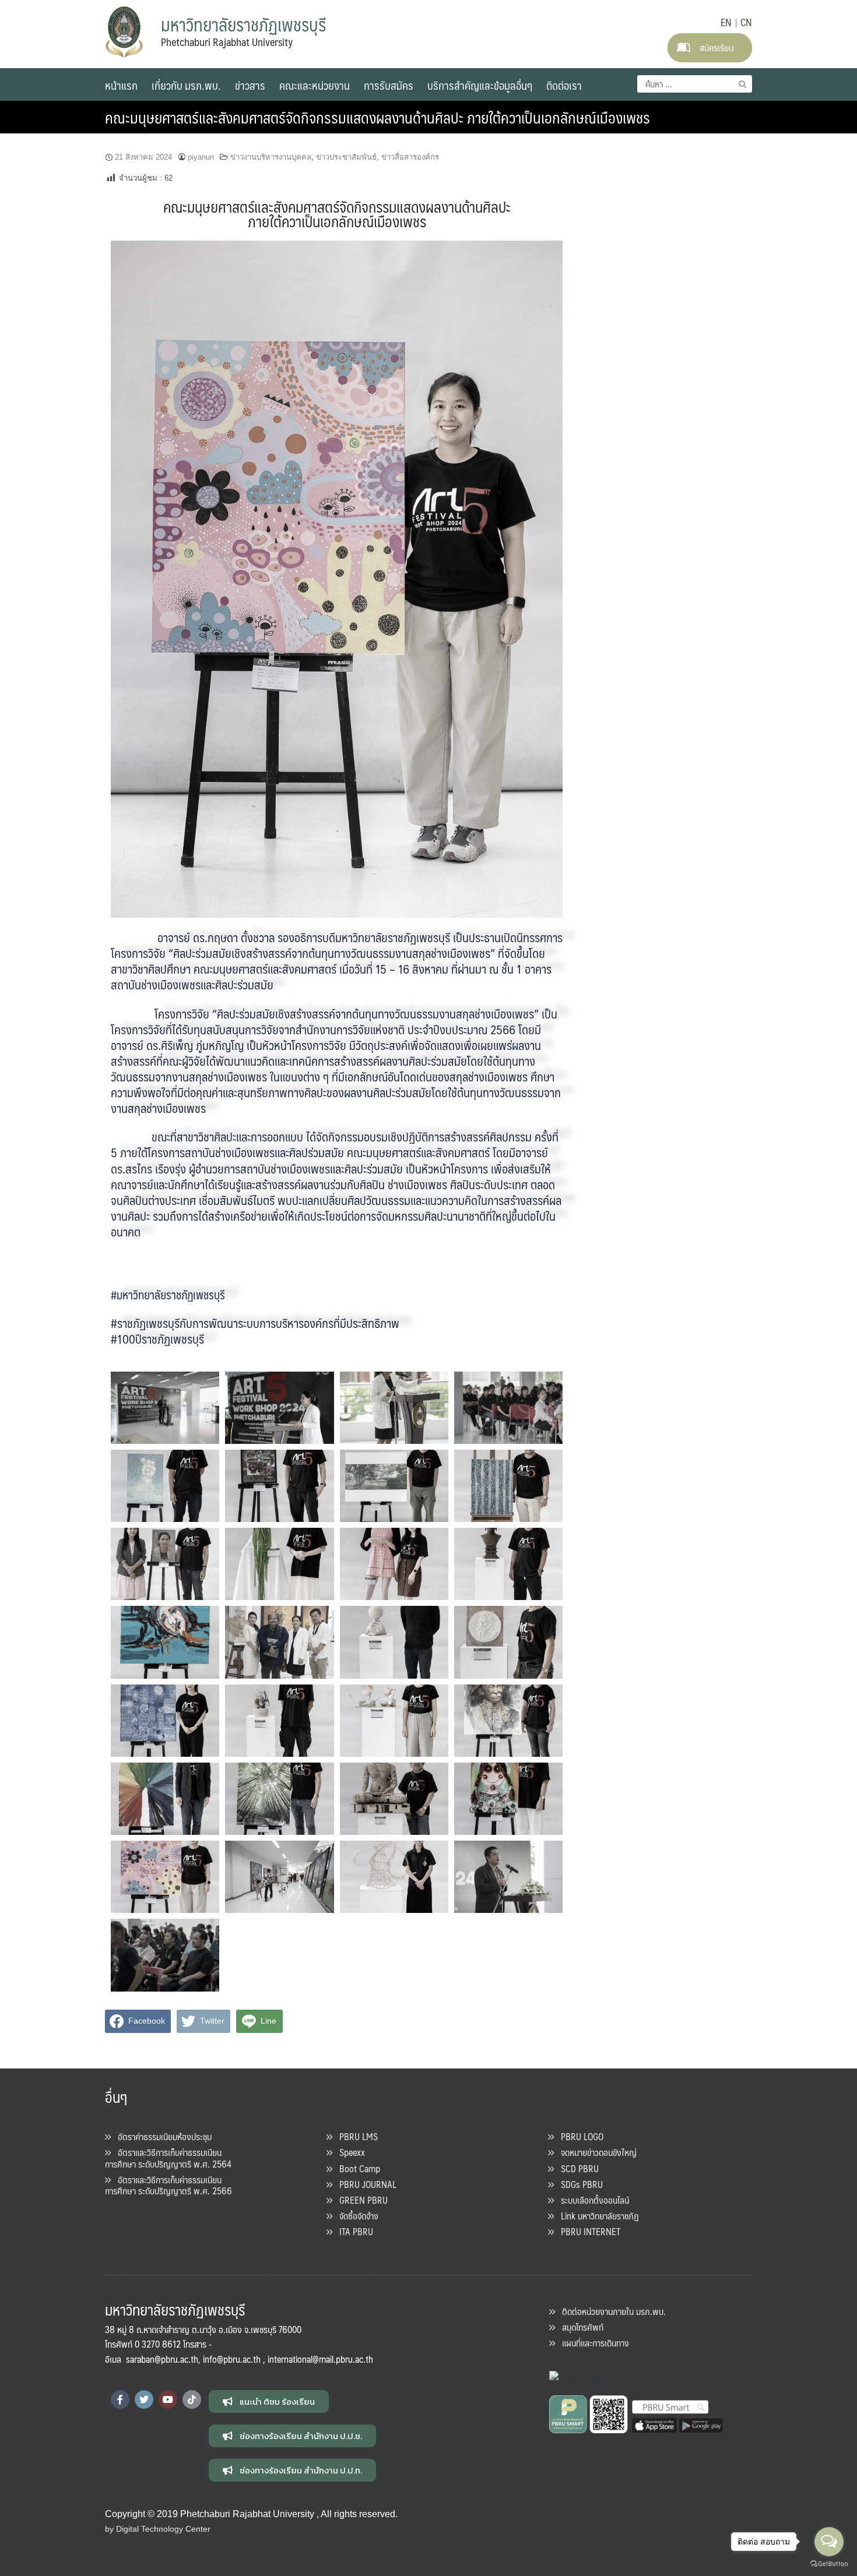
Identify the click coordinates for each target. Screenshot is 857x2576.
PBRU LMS (355, 2136)
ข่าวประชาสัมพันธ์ (346, 157)
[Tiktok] (192, 2399)
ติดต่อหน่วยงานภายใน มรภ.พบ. (610, 2311)
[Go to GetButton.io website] (829, 2564)
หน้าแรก (121, 85)
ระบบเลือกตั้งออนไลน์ (591, 2200)
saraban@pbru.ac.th (162, 2359)
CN (746, 22)
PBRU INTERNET (587, 2231)
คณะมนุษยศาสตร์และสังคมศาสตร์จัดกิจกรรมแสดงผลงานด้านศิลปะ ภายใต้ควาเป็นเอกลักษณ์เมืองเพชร (377, 117)
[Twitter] (144, 2399)
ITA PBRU (353, 2231)
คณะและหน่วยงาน (315, 85)
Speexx (349, 2152)
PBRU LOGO (579, 2136)
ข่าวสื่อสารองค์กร (410, 157)
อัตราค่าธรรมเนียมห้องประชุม (161, 2136)
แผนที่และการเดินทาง (592, 2343)
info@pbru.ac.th (232, 2359)
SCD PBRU (576, 2168)
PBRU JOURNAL (364, 2184)
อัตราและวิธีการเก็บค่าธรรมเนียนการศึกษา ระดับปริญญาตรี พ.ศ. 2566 (168, 2185)
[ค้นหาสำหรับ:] (695, 84)
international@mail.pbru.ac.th (320, 2359)
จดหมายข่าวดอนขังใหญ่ (595, 2152)
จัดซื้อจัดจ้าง (355, 2216)
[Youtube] (168, 2399)
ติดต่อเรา (564, 85)
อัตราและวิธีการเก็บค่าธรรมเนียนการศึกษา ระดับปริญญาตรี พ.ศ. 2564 (168, 2158)
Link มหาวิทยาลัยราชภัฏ (596, 2216)
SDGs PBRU (578, 2184)
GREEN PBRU (360, 2200)
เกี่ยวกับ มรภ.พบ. (186, 85)
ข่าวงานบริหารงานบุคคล (271, 157)
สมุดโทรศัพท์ (579, 2327)
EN (726, 22)
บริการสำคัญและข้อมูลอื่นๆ (480, 85)
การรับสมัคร (389, 85)
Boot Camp (356, 2168)
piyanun (201, 157)
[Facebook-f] (120, 2399)
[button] (269, 2401)
